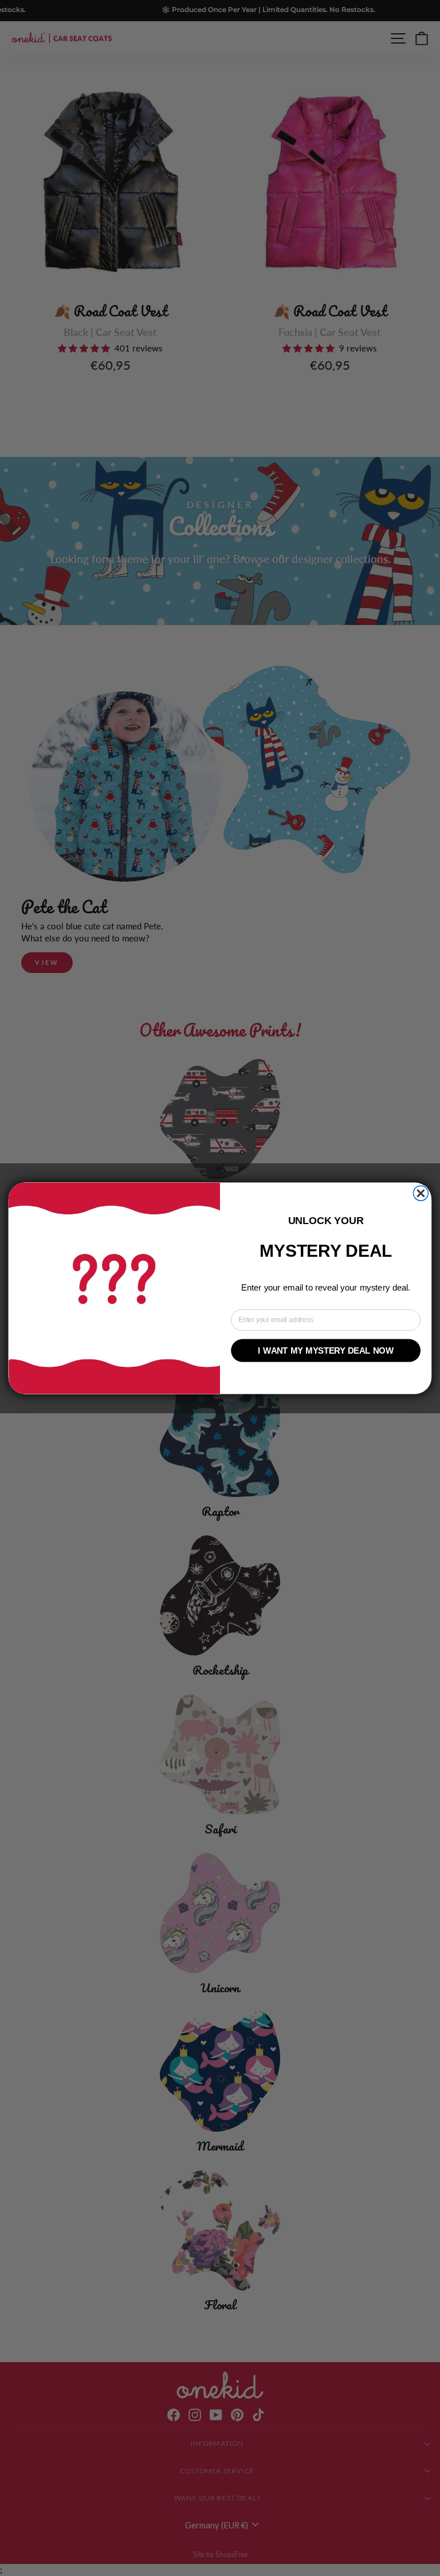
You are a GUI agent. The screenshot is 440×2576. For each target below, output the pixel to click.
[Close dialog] (421, 1193)
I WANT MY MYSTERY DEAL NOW (325, 1350)
